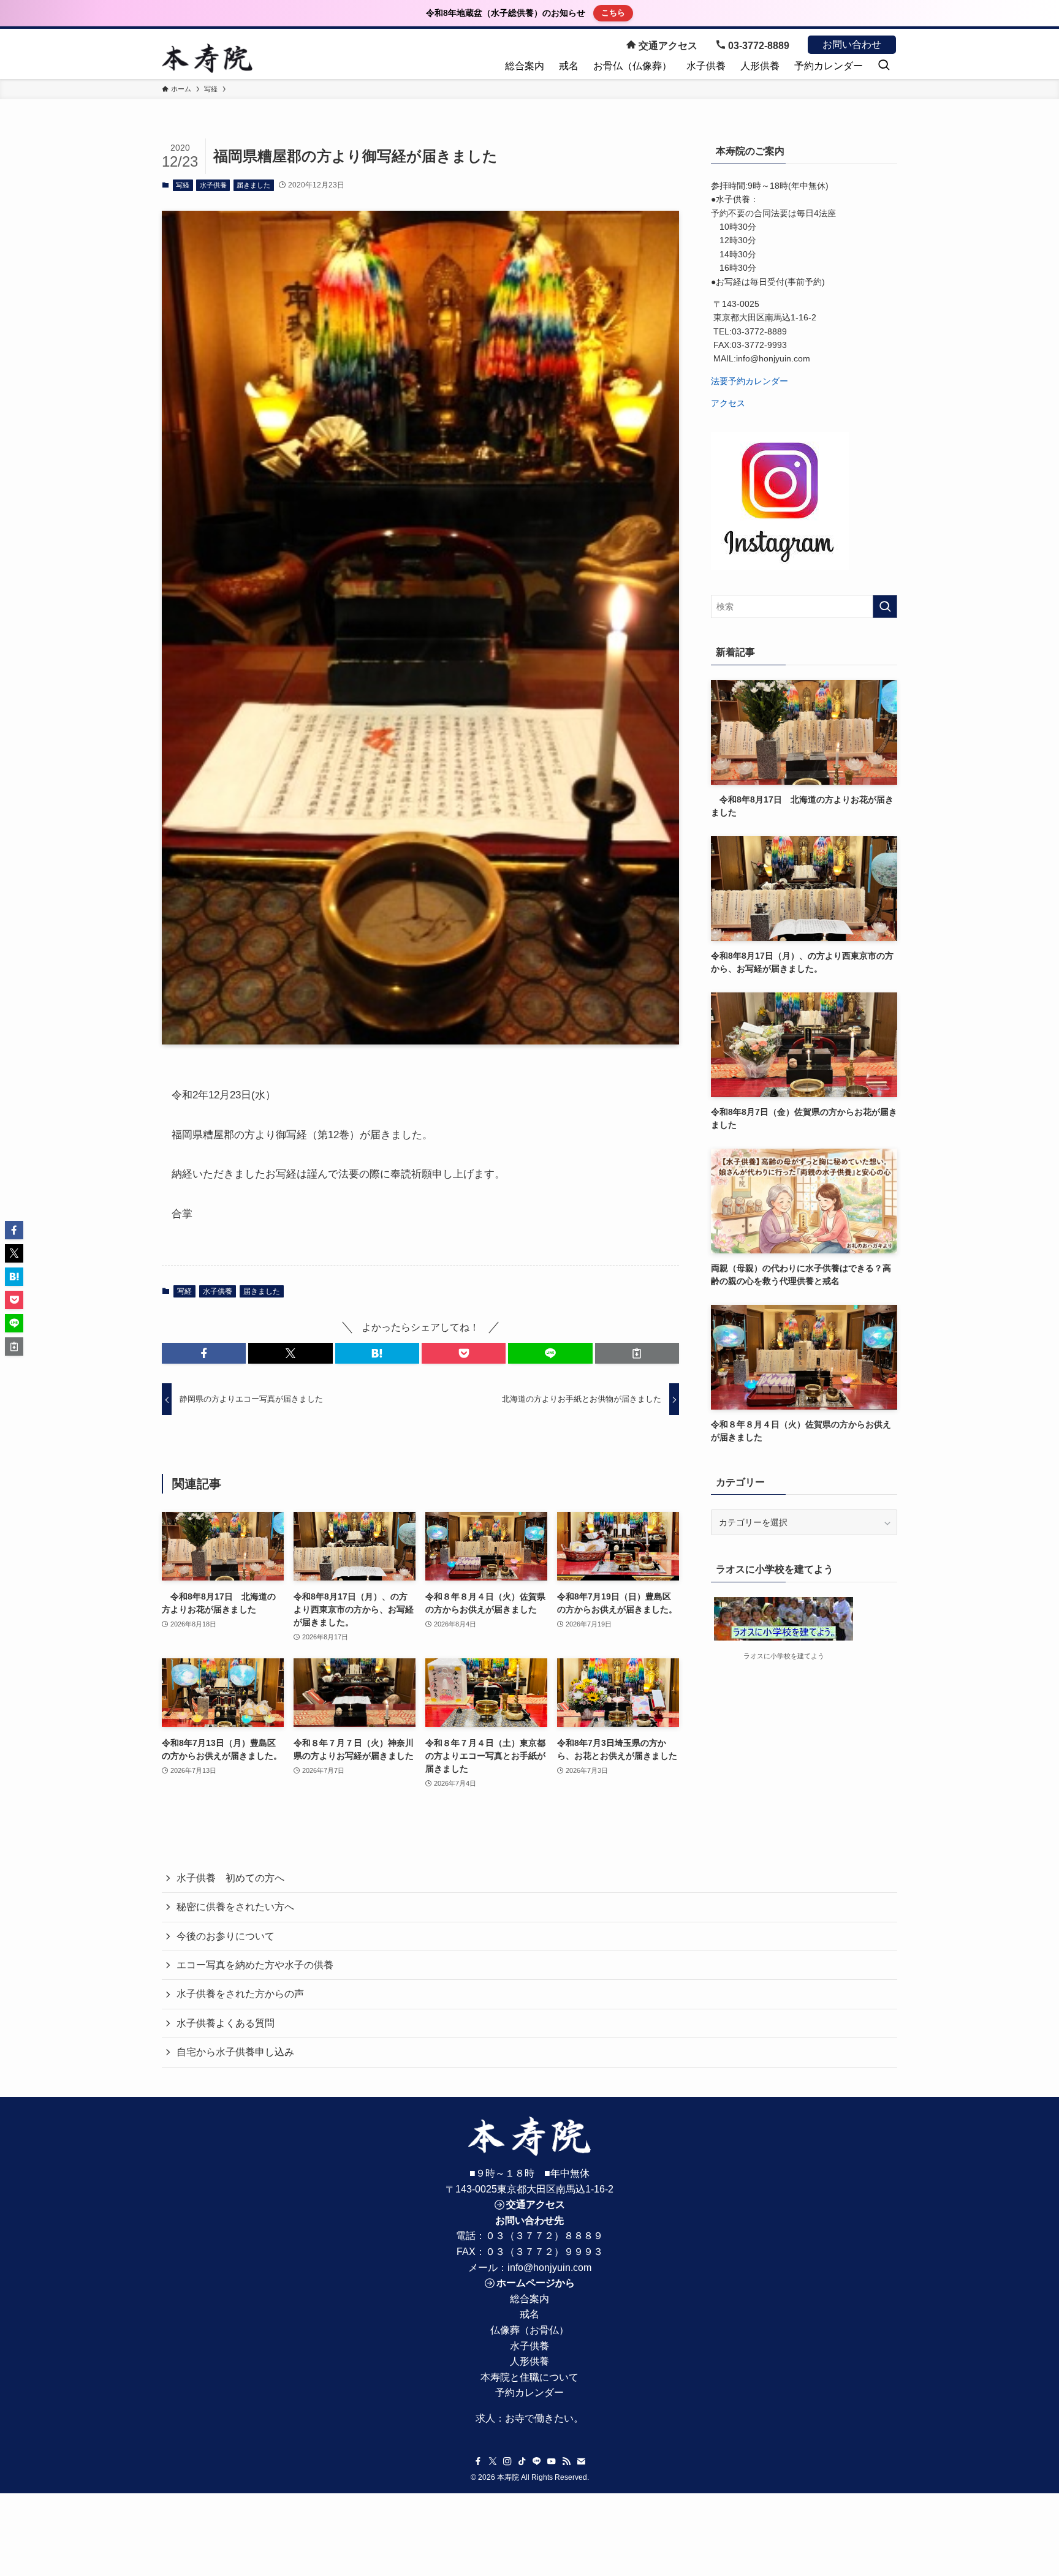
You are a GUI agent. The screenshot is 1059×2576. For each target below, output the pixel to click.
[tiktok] (522, 2461)
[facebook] (478, 2461)
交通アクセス (667, 46)
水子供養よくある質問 (226, 2023)
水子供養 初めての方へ (230, 1878)
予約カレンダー (529, 2393)
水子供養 (213, 185)
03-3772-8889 (757, 46)
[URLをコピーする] (637, 1353)
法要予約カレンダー (750, 381)
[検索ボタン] (884, 66)
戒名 (529, 2314)
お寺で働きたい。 (544, 2418)
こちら (613, 13)
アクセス (728, 403)
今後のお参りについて (226, 1936)
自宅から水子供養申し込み (235, 2052)
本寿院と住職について (529, 2377)
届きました (253, 185)
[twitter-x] (493, 2461)
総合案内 (529, 2299)
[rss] (566, 2461)
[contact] (581, 2461)
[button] (204, 1353)
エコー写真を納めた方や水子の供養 (255, 1965)
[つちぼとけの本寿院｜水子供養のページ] (207, 58)
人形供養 (529, 2361)
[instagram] (507, 2461)
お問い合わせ (852, 44)
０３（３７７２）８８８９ (544, 2236)
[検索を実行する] (885, 606)
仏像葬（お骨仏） (529, 2330)
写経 (183, 185)
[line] (537, 2461)
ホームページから (536, 2283)
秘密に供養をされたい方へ (235, 1907)
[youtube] (552, 2461)
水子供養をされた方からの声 (240, 1994)
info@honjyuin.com (549, 2268)
